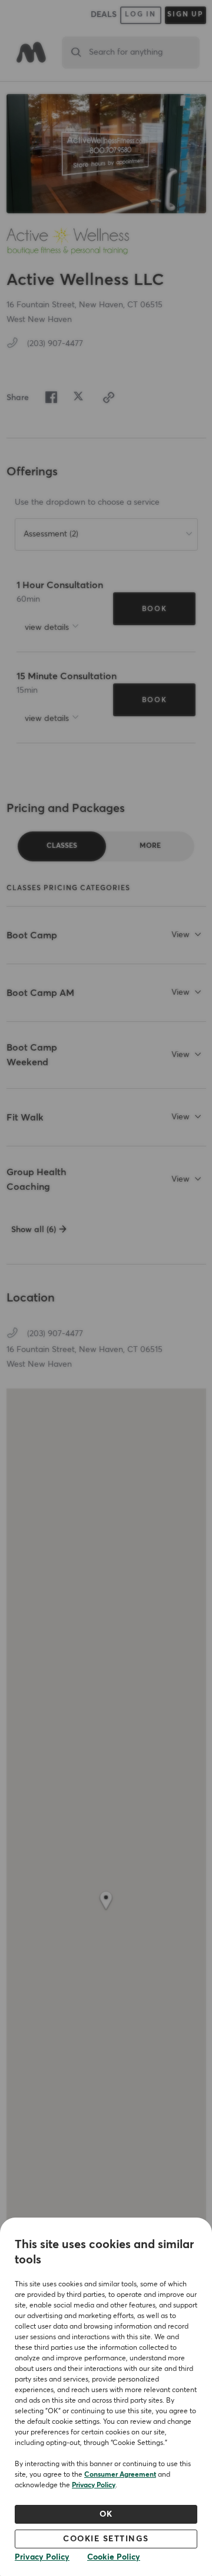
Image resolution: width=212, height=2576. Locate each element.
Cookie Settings (106, 2539)
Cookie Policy (114, 2557)
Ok (106, 2514)
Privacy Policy (94, 2486)
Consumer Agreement (120, 2475)
